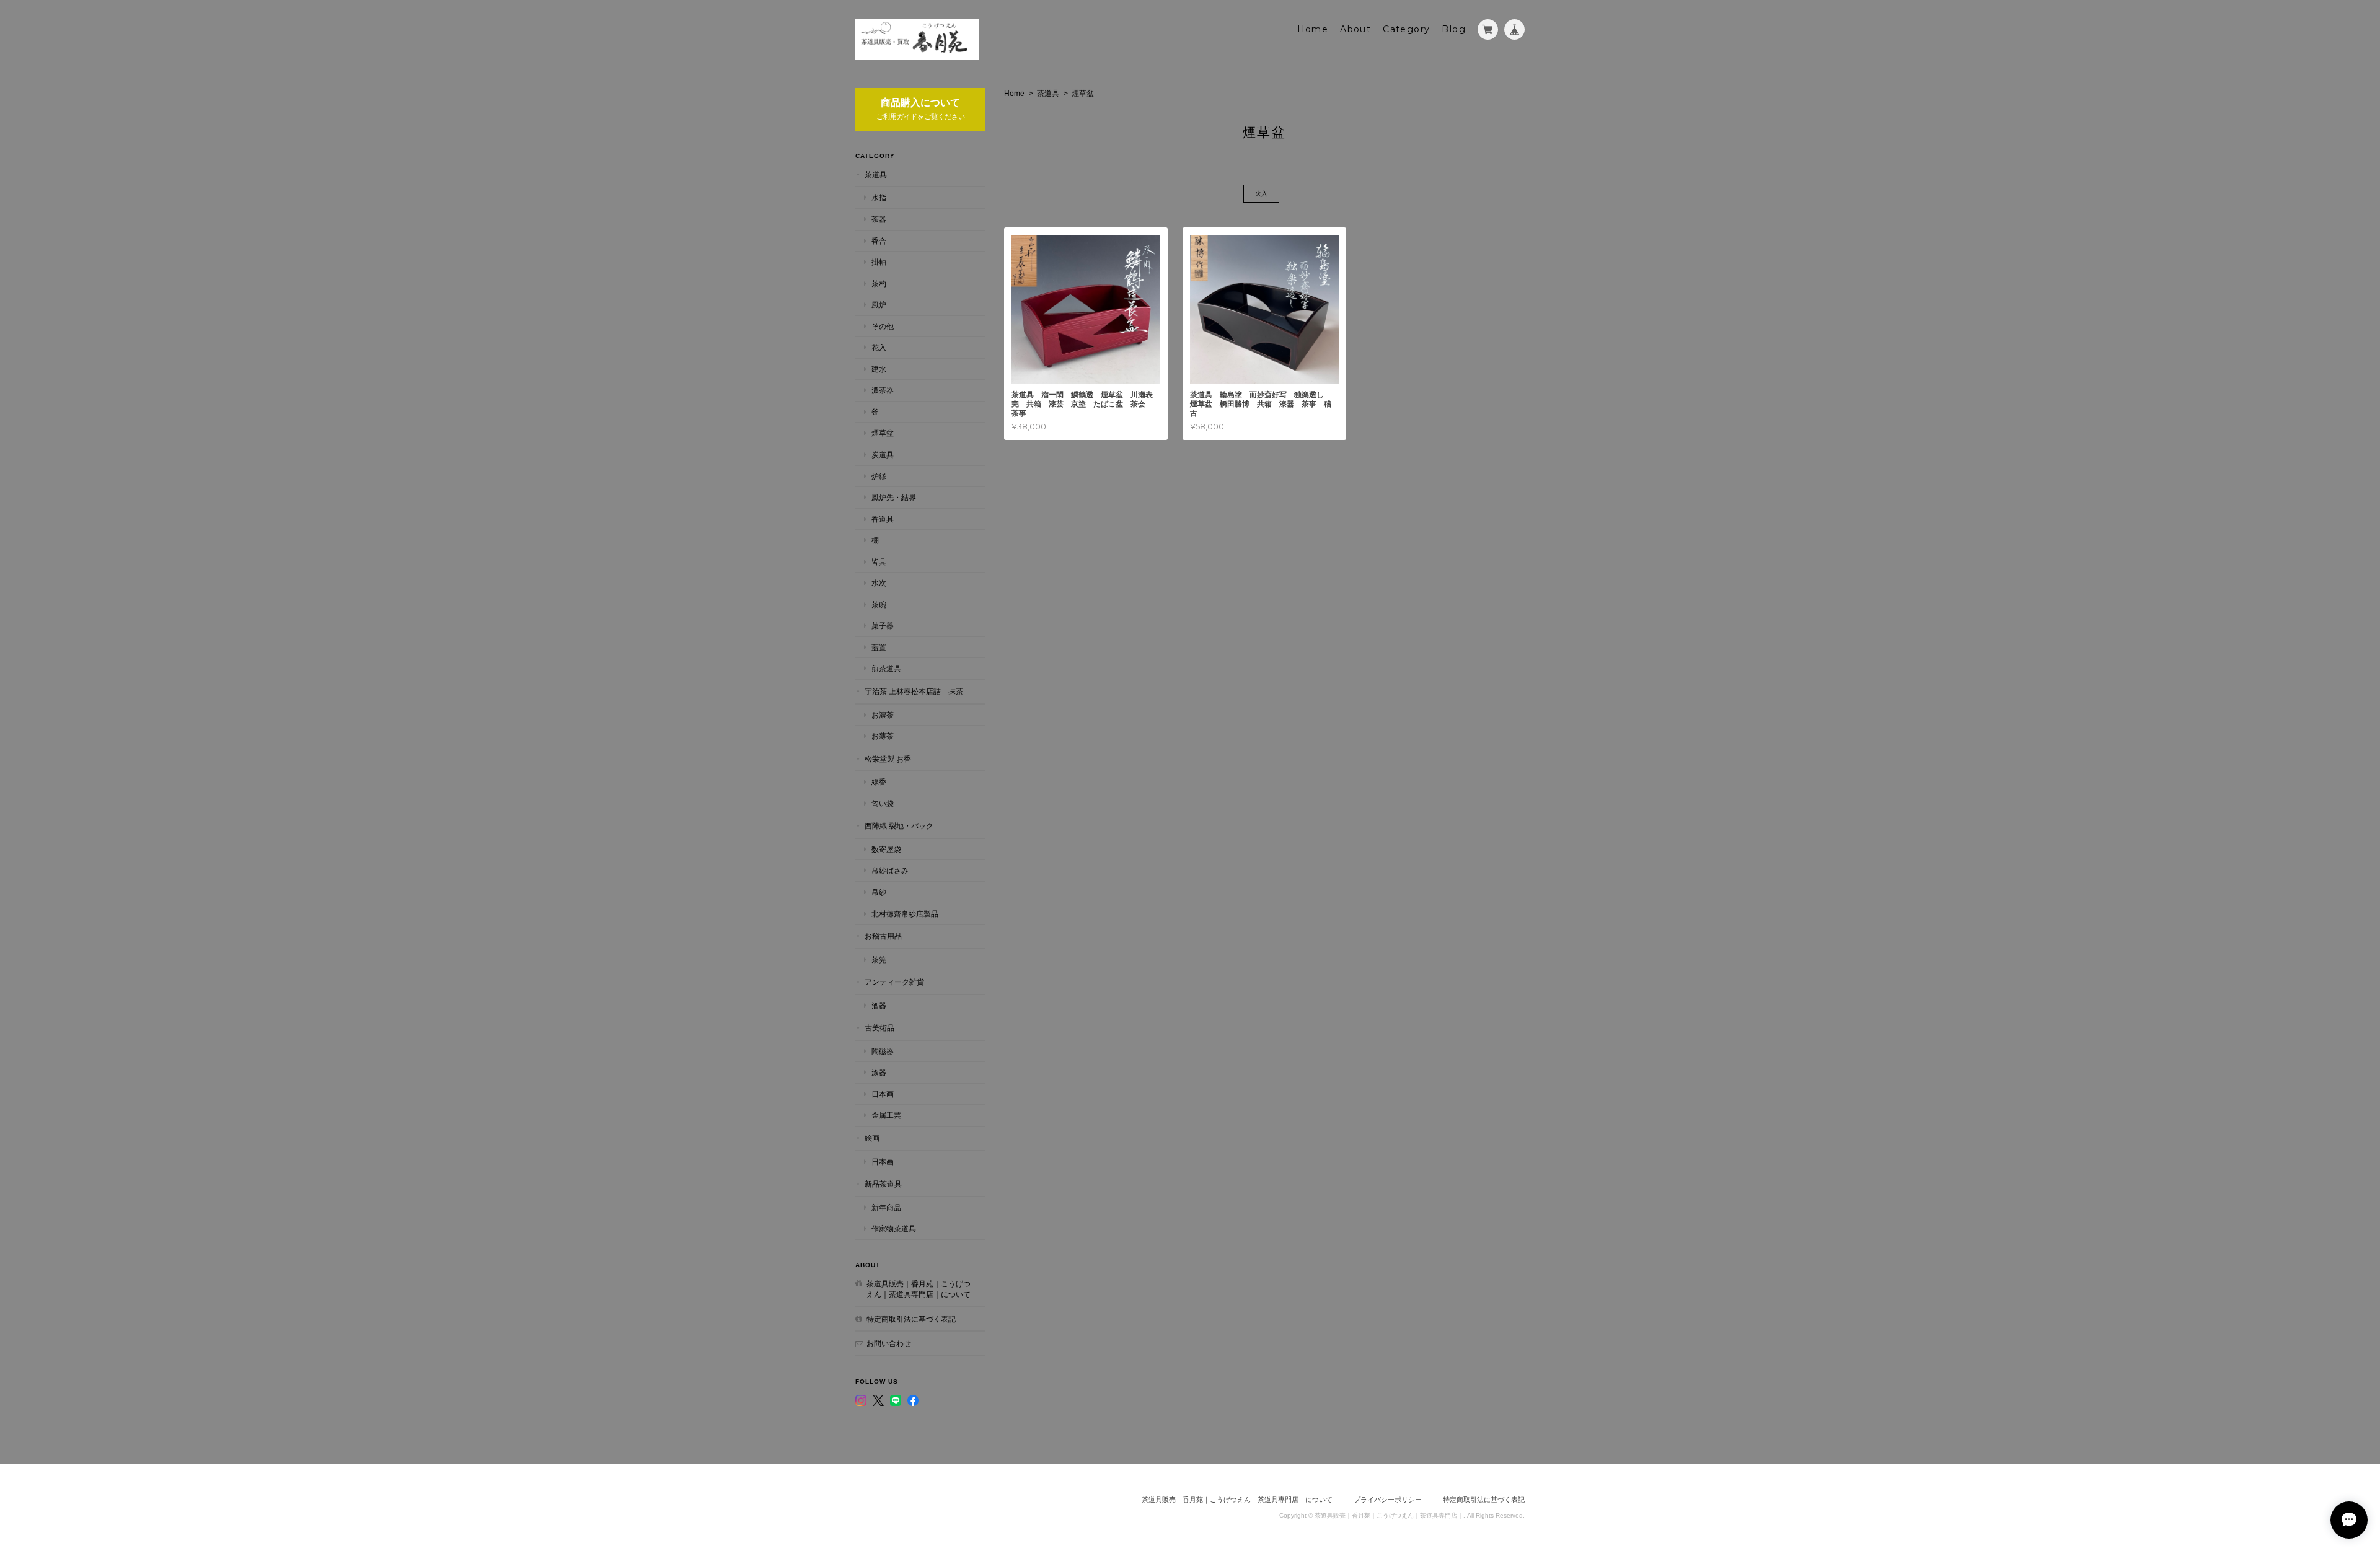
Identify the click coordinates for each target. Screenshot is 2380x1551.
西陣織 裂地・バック (899, 826)
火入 (1261, 194)
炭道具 (883, 455)
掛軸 (879, 262)
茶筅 (879, 960)
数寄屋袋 (886, 849)
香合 (879, 241)
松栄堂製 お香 (888, 759)
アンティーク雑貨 (894, 982)
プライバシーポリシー (1388, 1500)
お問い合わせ (889, 1343)
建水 (879, 369)
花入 (879, 347)
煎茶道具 (886, 668)
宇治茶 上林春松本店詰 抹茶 (914, 691)
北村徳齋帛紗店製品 (905, 914)
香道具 (883, 519)
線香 (879, 782)
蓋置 (879, 647)
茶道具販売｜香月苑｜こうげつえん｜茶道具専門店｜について (919, 1289)
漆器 (879, 1072)
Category (1406, 29)
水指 (879, 197)
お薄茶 (883, 736)
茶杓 (879, 283)
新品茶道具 (883, 1184)
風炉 (879, 305)
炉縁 (879, 476)
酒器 (879, 1005)
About (1355, 29)
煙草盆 (883, 433)
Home (1313, 29)
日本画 (883, 1094)
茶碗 (879, 604)
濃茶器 (883, 390)
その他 (883, 326)
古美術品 (879, 1028)
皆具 (879, 562)
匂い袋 (883, 803)
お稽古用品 (883, 936)
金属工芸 (886, 1115)
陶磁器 (883, 1051)
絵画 (872, 1138)
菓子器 (883, 626)
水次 (879, 583)
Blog (1454, 29)
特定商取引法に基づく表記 (911, 1319)
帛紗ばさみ (890, 870)
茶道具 (1048, 94)
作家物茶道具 (894, 1228)
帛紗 (879, 892)
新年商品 (886, 1207)
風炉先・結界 (894, 497)
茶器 (879, 219)
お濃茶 (883, 715)
